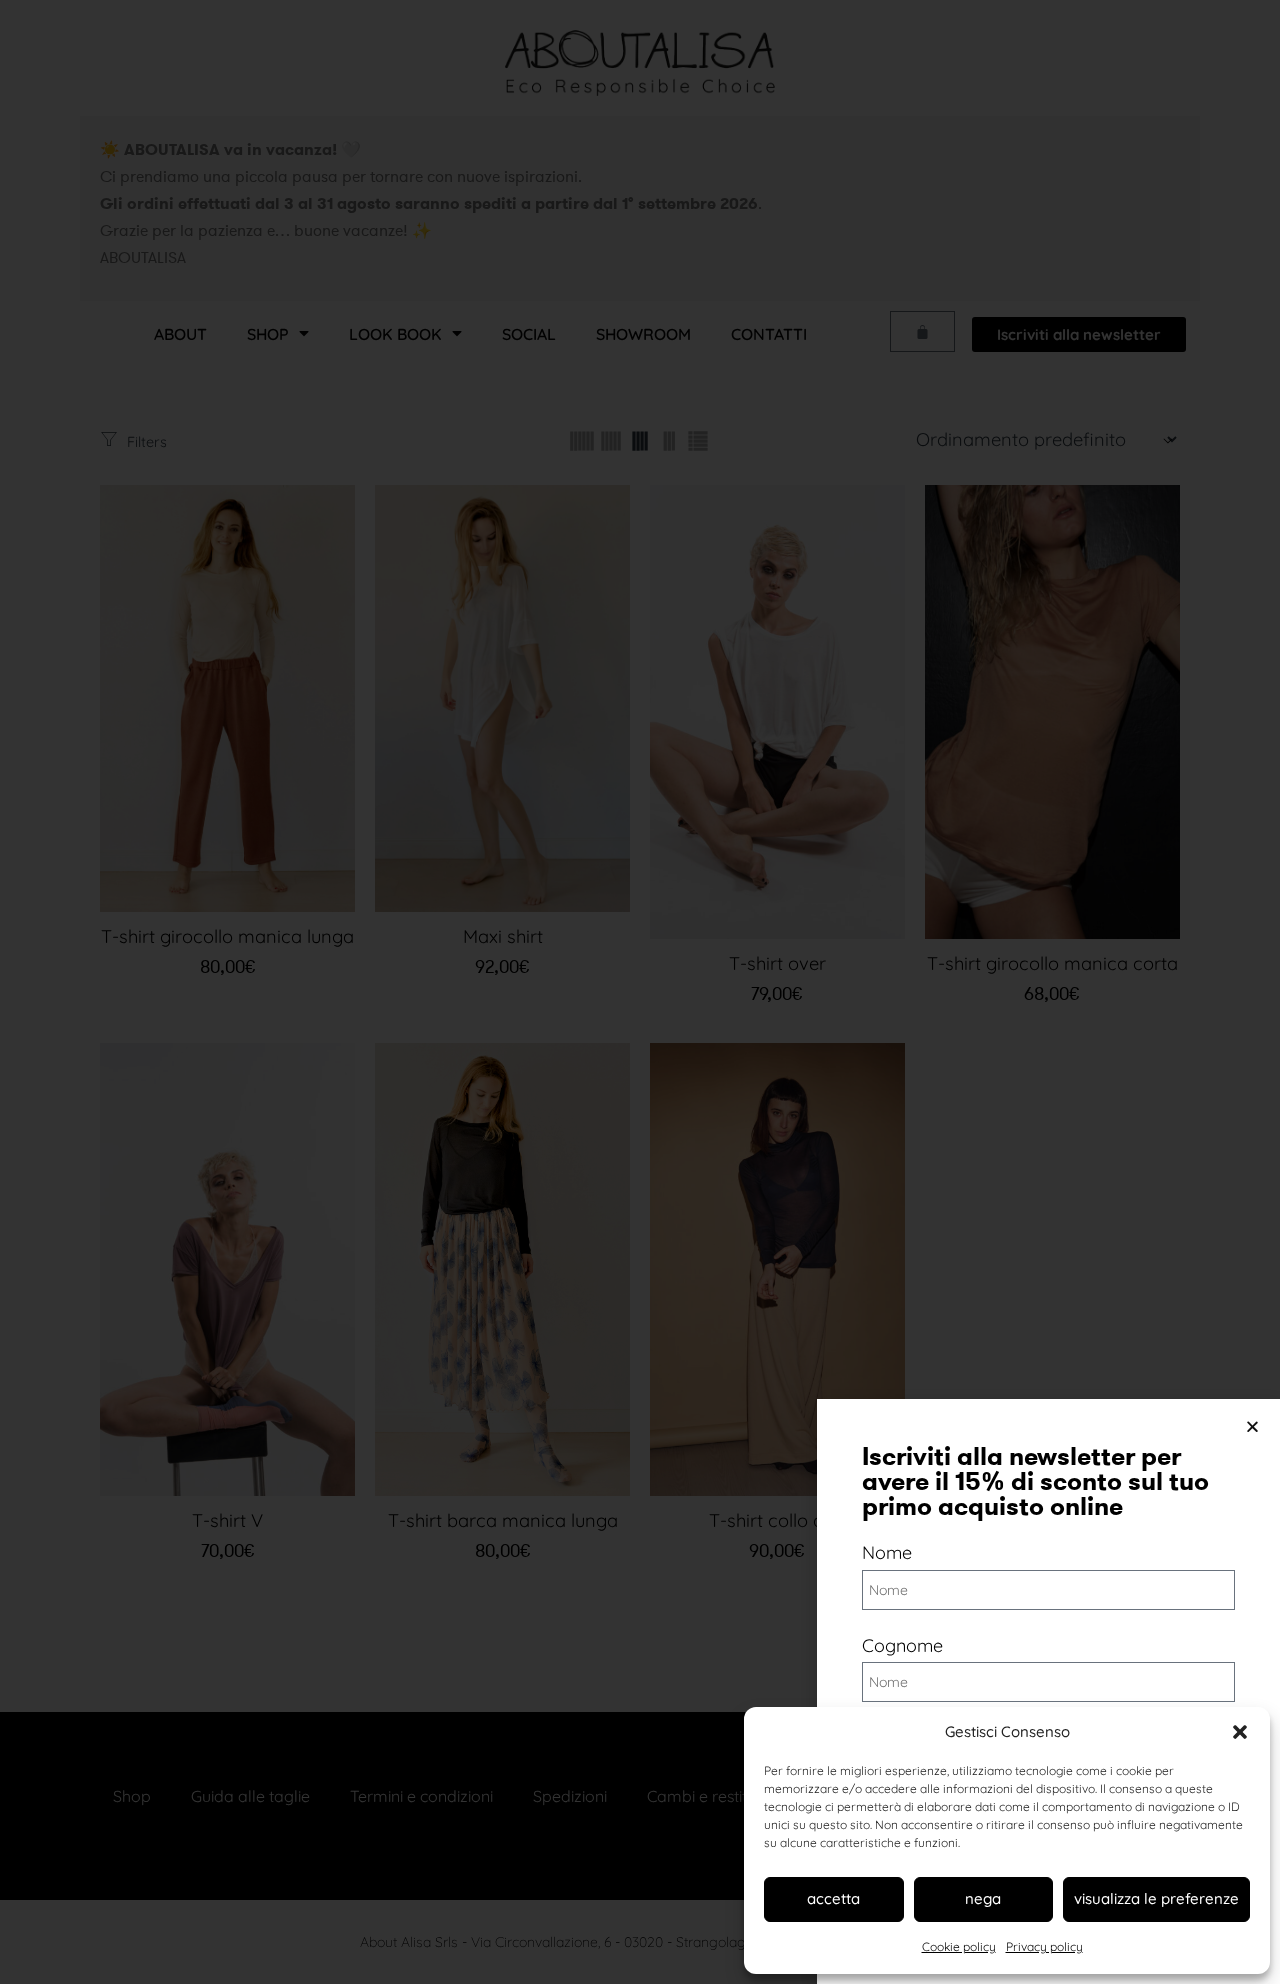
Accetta (833, 1898)
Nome (887, 1552)
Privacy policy (1044, 1946)
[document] (640, 992)
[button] (1240, 1732)
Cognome (902, 1645)
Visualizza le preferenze (1156, 1898)
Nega (983, 1898)
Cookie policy (959, 1946)
